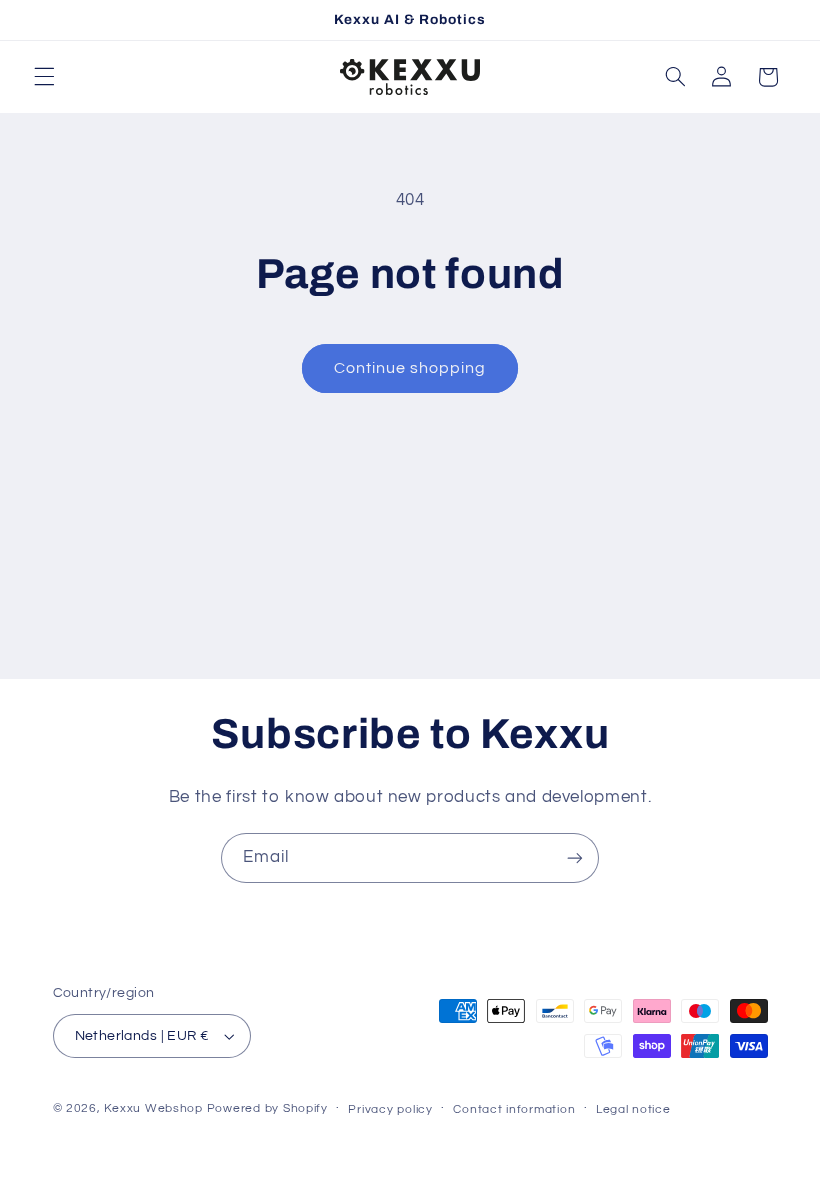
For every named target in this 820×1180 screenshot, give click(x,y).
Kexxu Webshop (153, 1108)
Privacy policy (390, 1109)
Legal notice (633, 1109)
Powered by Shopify (267, 1108)
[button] (44, 77)
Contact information (514, 1109)
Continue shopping (410, 368)
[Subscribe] (575, 857)
